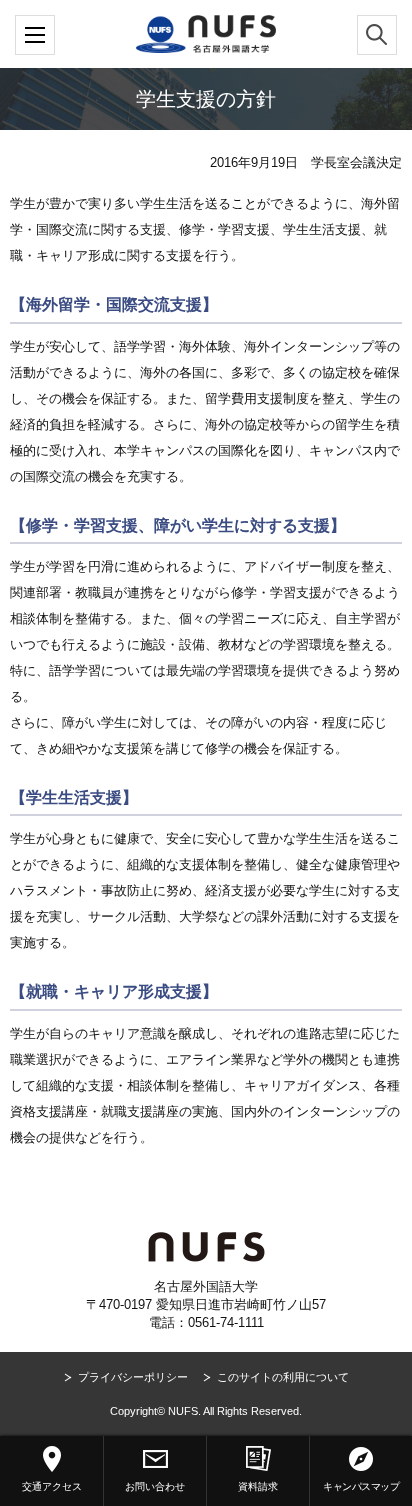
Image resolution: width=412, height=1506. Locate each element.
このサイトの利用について (283, 1377)
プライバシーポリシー (133, 1377)
